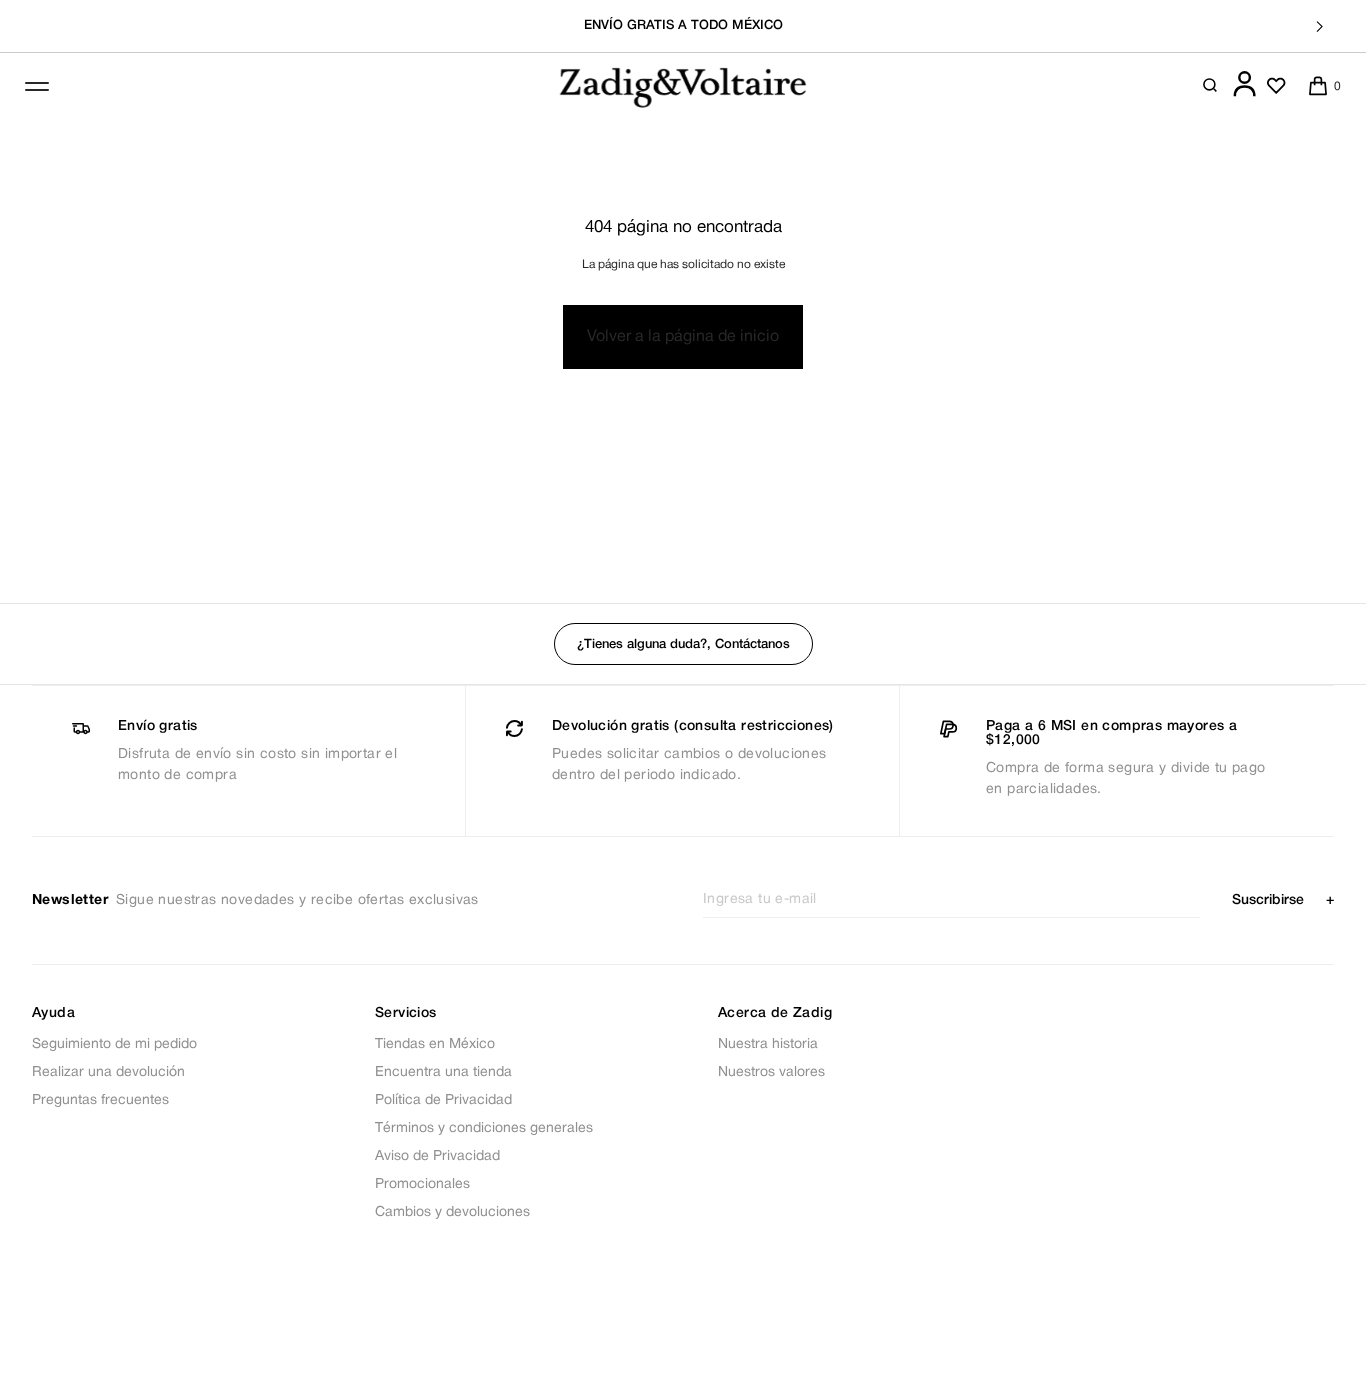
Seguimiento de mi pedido (114, 1044)
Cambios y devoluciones (452, 1212)
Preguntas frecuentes (100, 1100)
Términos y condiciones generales (484, 1128)
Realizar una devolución (108, 1072)
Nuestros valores (771, 1072)
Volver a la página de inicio (683, 337)
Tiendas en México (435, 1044)
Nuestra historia (768, 1044)
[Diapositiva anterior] (46, 27)
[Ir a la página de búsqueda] (1211, 86)
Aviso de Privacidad (437, 1156)
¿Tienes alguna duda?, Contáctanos (683, 644)
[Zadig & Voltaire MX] (683, 86)
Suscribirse (1283, 900)
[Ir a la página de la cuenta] (1245, 93)
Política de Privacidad (443, 1100)
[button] (1211, 86)
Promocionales (422, 1184)
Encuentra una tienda (443, 1072)
